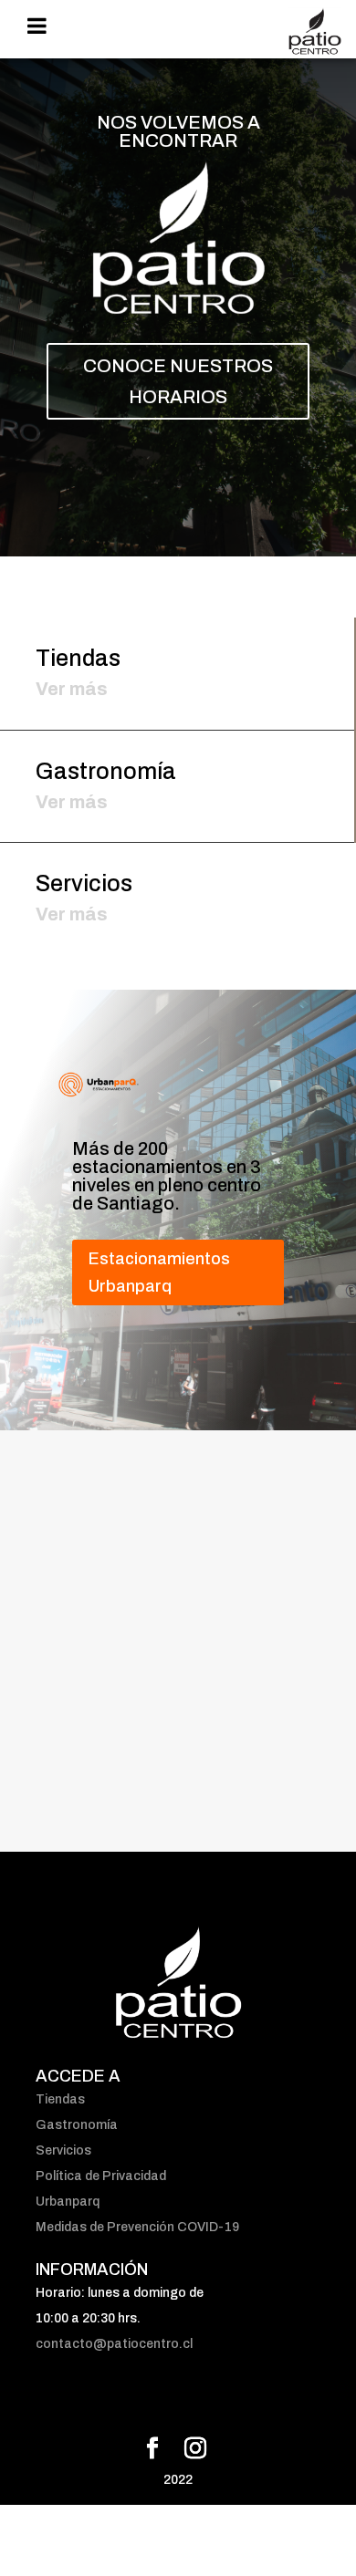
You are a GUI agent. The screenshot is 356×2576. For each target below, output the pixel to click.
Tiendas (60, 2099)
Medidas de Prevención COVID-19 (137, 2227)
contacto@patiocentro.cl (114, 2344)
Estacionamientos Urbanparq (159, 1273)
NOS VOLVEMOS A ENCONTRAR (178, 131)
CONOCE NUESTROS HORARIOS (178, 381)
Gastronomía (77, 2125)
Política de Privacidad (101, 2176)
